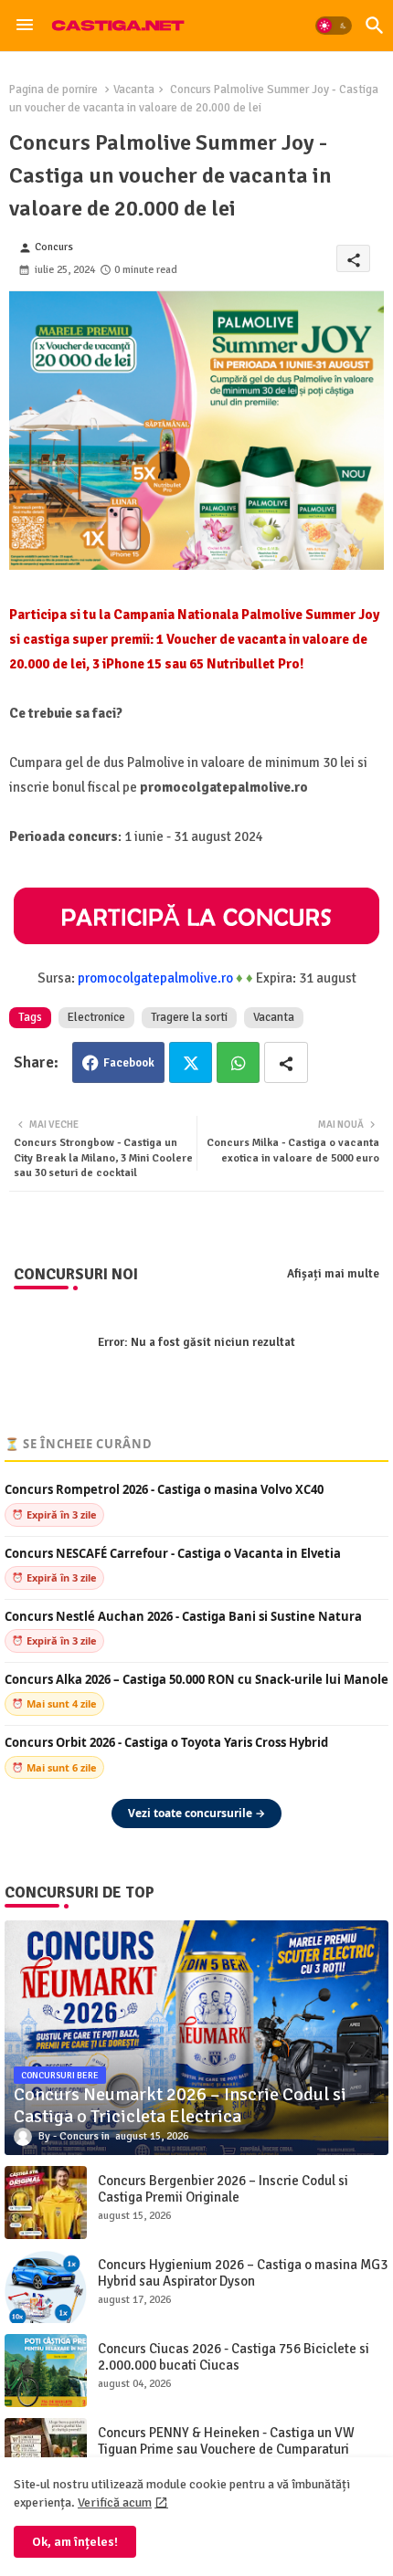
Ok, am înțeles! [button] (75, 2542)
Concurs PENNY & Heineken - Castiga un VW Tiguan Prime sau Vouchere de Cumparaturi (226, 2441)
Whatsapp (238, 1062)
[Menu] (25, 26)
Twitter (191, 1062)
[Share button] (286, 1062)
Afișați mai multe (333, 1274)
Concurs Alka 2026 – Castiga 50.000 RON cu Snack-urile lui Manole (196, 1680)
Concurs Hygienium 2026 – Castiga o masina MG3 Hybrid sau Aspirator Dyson (243, 2273)
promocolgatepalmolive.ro (155, 978)
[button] (334, 26)
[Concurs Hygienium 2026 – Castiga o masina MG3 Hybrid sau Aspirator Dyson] (46, 2287)
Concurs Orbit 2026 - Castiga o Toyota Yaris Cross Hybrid (166, 1743)
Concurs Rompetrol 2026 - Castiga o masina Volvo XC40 (164, 1490)
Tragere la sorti (189, 1017)
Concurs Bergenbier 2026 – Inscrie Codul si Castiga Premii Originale (223, 2189)
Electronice (96, 1017)
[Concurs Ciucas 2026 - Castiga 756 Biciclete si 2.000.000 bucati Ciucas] (46, 2371)
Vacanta (134, 89)
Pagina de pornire (53, 89)
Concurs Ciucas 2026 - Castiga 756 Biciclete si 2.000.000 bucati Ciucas (234, 2357)
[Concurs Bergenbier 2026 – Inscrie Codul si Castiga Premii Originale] (46, 2203)
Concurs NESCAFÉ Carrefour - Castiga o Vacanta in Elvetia (173, 1554)
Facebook (129, 1063)
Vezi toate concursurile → (196, 1813)
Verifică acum (115, 2502)
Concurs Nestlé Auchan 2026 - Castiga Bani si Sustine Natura (183, 1617)
